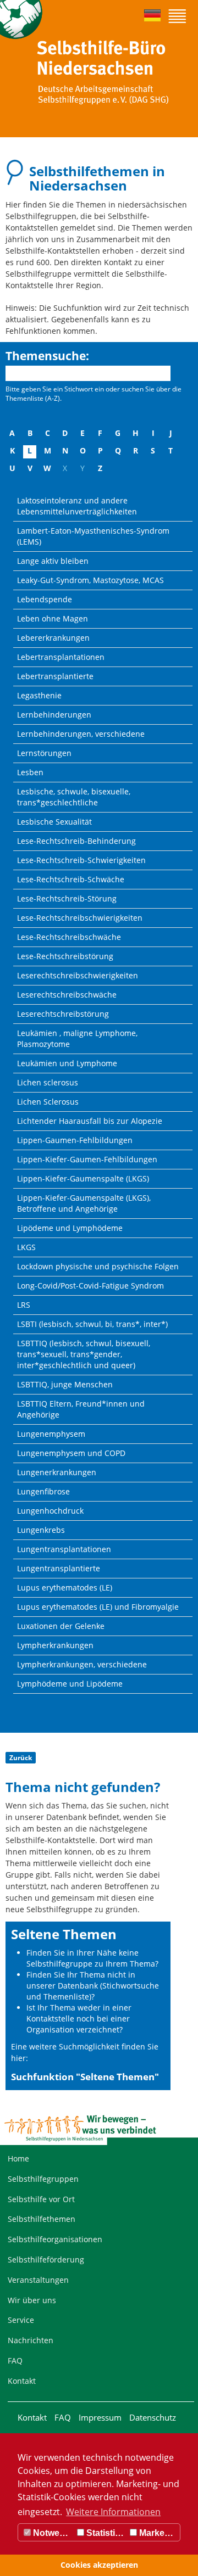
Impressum (100, 2417)
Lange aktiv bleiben (53, 561)
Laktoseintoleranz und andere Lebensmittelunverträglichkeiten (77, 506)
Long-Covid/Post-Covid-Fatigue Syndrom (90, 1286)
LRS (24, 1305)
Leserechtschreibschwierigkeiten (78, 975)
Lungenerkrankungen (57, 1472)
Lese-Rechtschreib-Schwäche (71, 879)
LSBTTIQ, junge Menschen (65, 1384)
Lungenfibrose (43, 1491)
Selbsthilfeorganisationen (55, 2239)
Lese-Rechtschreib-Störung (67, 898)
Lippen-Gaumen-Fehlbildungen (75, 1140)
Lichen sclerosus (48, 1082)
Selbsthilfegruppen (43, 2179)
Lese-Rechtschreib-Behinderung (76, 841)
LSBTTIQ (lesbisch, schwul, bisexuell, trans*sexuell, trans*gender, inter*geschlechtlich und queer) (84, 1354)
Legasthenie (39, 695)
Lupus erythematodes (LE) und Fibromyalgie (98, 1607)
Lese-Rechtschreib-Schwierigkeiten (81, 860)
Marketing (158, 2533)
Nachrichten (31, 2340)
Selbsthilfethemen (42, 2219)
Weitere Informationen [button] (113, 2512)
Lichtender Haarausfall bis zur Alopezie (90, 1121)
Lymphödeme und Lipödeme (70, 1684)
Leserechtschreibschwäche (67, 995)
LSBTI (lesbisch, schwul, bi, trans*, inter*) (92, 1324)
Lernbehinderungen (54, 715)
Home (18, 2158)
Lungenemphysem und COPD (71, 1453)
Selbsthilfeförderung (46, 2259)
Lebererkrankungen (53, 638)
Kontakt (22, 2381)
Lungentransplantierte (59, 1568)
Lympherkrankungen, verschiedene (82, 1664)
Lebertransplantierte (55, 676)
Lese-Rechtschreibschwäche (69, 937)
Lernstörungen (44, 753)
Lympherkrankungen (55, 1645)
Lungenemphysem (51, 1434)
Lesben (30, 772)
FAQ (15, 2361)
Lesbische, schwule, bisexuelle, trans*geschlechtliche (74, 797)
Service (21, 2320)
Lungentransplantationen (64, 1549)
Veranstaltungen (38, 2280)
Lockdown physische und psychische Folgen (98, 1266)
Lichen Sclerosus (48, 1102)
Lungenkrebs (41, 1530)
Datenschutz (153, 2417)
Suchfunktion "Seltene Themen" (85, 2077)
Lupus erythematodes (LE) (65, 1587)
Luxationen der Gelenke (61, 1626)
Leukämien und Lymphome (67, 1063)
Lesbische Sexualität (54, 822)
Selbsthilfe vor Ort (41, 2199)
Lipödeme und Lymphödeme (70, 1228)
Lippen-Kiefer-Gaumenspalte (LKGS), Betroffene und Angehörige (84, 1203)
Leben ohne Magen (53, 618)
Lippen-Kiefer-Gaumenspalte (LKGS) (83, 1178)
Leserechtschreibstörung (63, 1014)
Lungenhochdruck (50, 1511)
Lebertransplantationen (61, 657)
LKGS (26, 1247)
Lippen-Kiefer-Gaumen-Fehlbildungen (87, 1159)
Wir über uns (32, 2300)
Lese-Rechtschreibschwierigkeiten (80, 918)
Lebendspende (45, 599)
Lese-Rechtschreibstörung (65, 956)
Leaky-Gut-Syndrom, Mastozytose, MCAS (90, 580)
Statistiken (106, 2533)
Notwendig (53, 2533)
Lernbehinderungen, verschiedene (81, 734)
